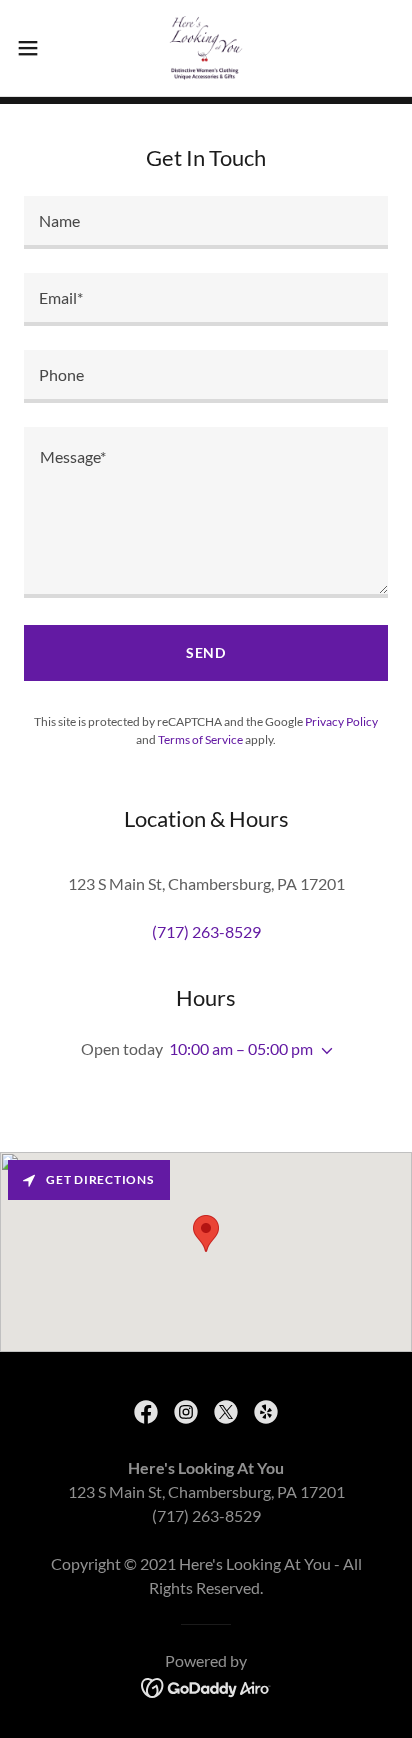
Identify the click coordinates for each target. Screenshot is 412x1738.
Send (206, 652)
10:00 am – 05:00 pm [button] (241, 1048)
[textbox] (206, 222)
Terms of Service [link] (200, 739)
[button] (37, 48)
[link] (206, 48)
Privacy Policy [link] (341, 721)
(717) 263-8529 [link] (206, 931)
